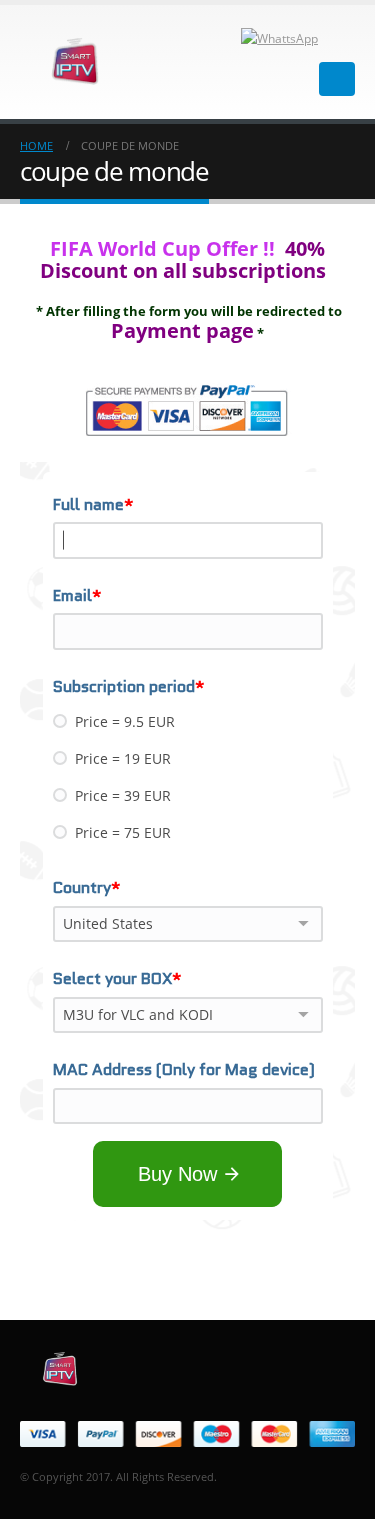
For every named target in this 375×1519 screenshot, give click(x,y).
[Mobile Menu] (337, 79)
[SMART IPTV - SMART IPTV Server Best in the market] (75, 61)
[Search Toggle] (346, 37)
